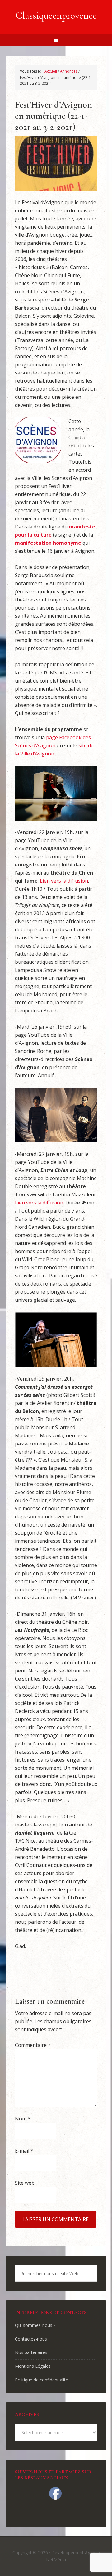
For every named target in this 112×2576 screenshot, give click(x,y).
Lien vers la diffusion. (40, 1203)
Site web (25, 2183)
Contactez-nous (31, 2339)
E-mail (24, 2151)
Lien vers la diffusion (64, 881)
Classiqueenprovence (56, 15)
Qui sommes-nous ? (35, 2325)
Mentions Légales (33, 2366)
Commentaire (33, 2045)
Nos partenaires (31, 2352)
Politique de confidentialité (42, 2380)
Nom (23, 2119)
